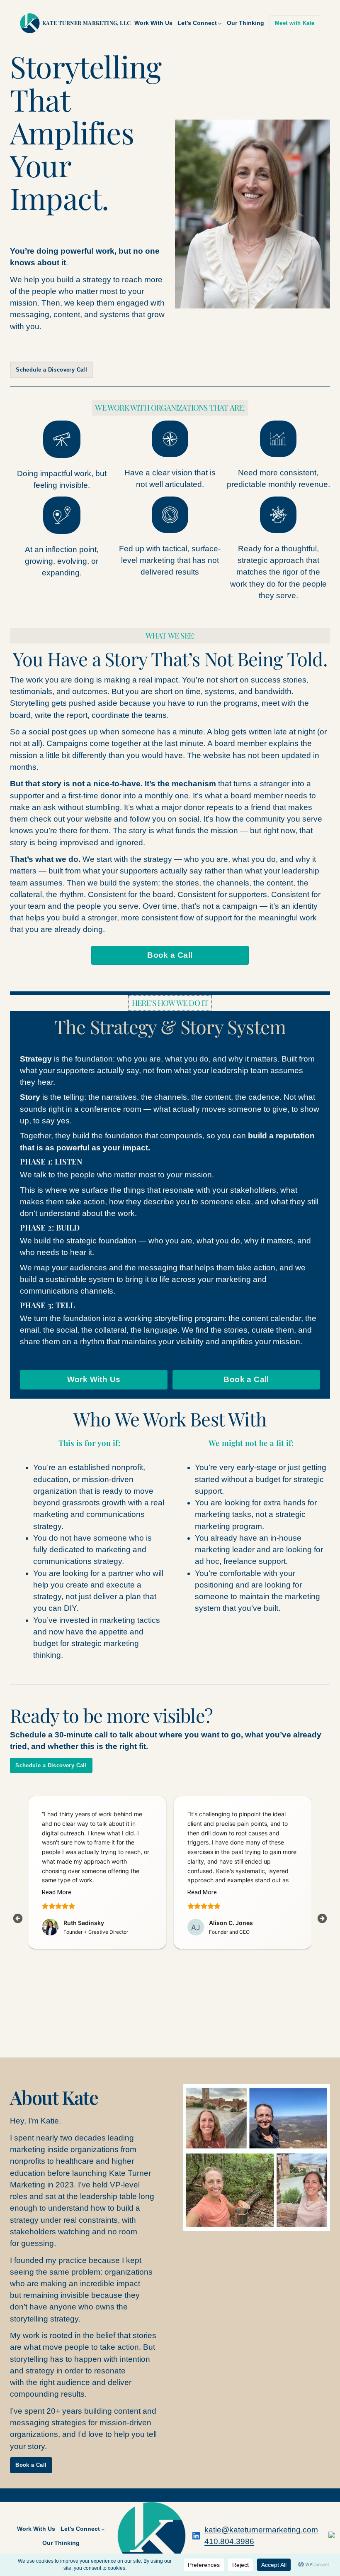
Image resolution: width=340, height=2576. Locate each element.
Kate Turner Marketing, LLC (86, 23)
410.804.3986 (229, 2541)
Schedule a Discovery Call (51, 370)
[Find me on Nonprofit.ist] (332, 2536)
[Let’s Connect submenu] (220, 23)
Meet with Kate (295, 23)
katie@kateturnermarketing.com (261, 2530)
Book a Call (170, 955)
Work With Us (94, 1379)
